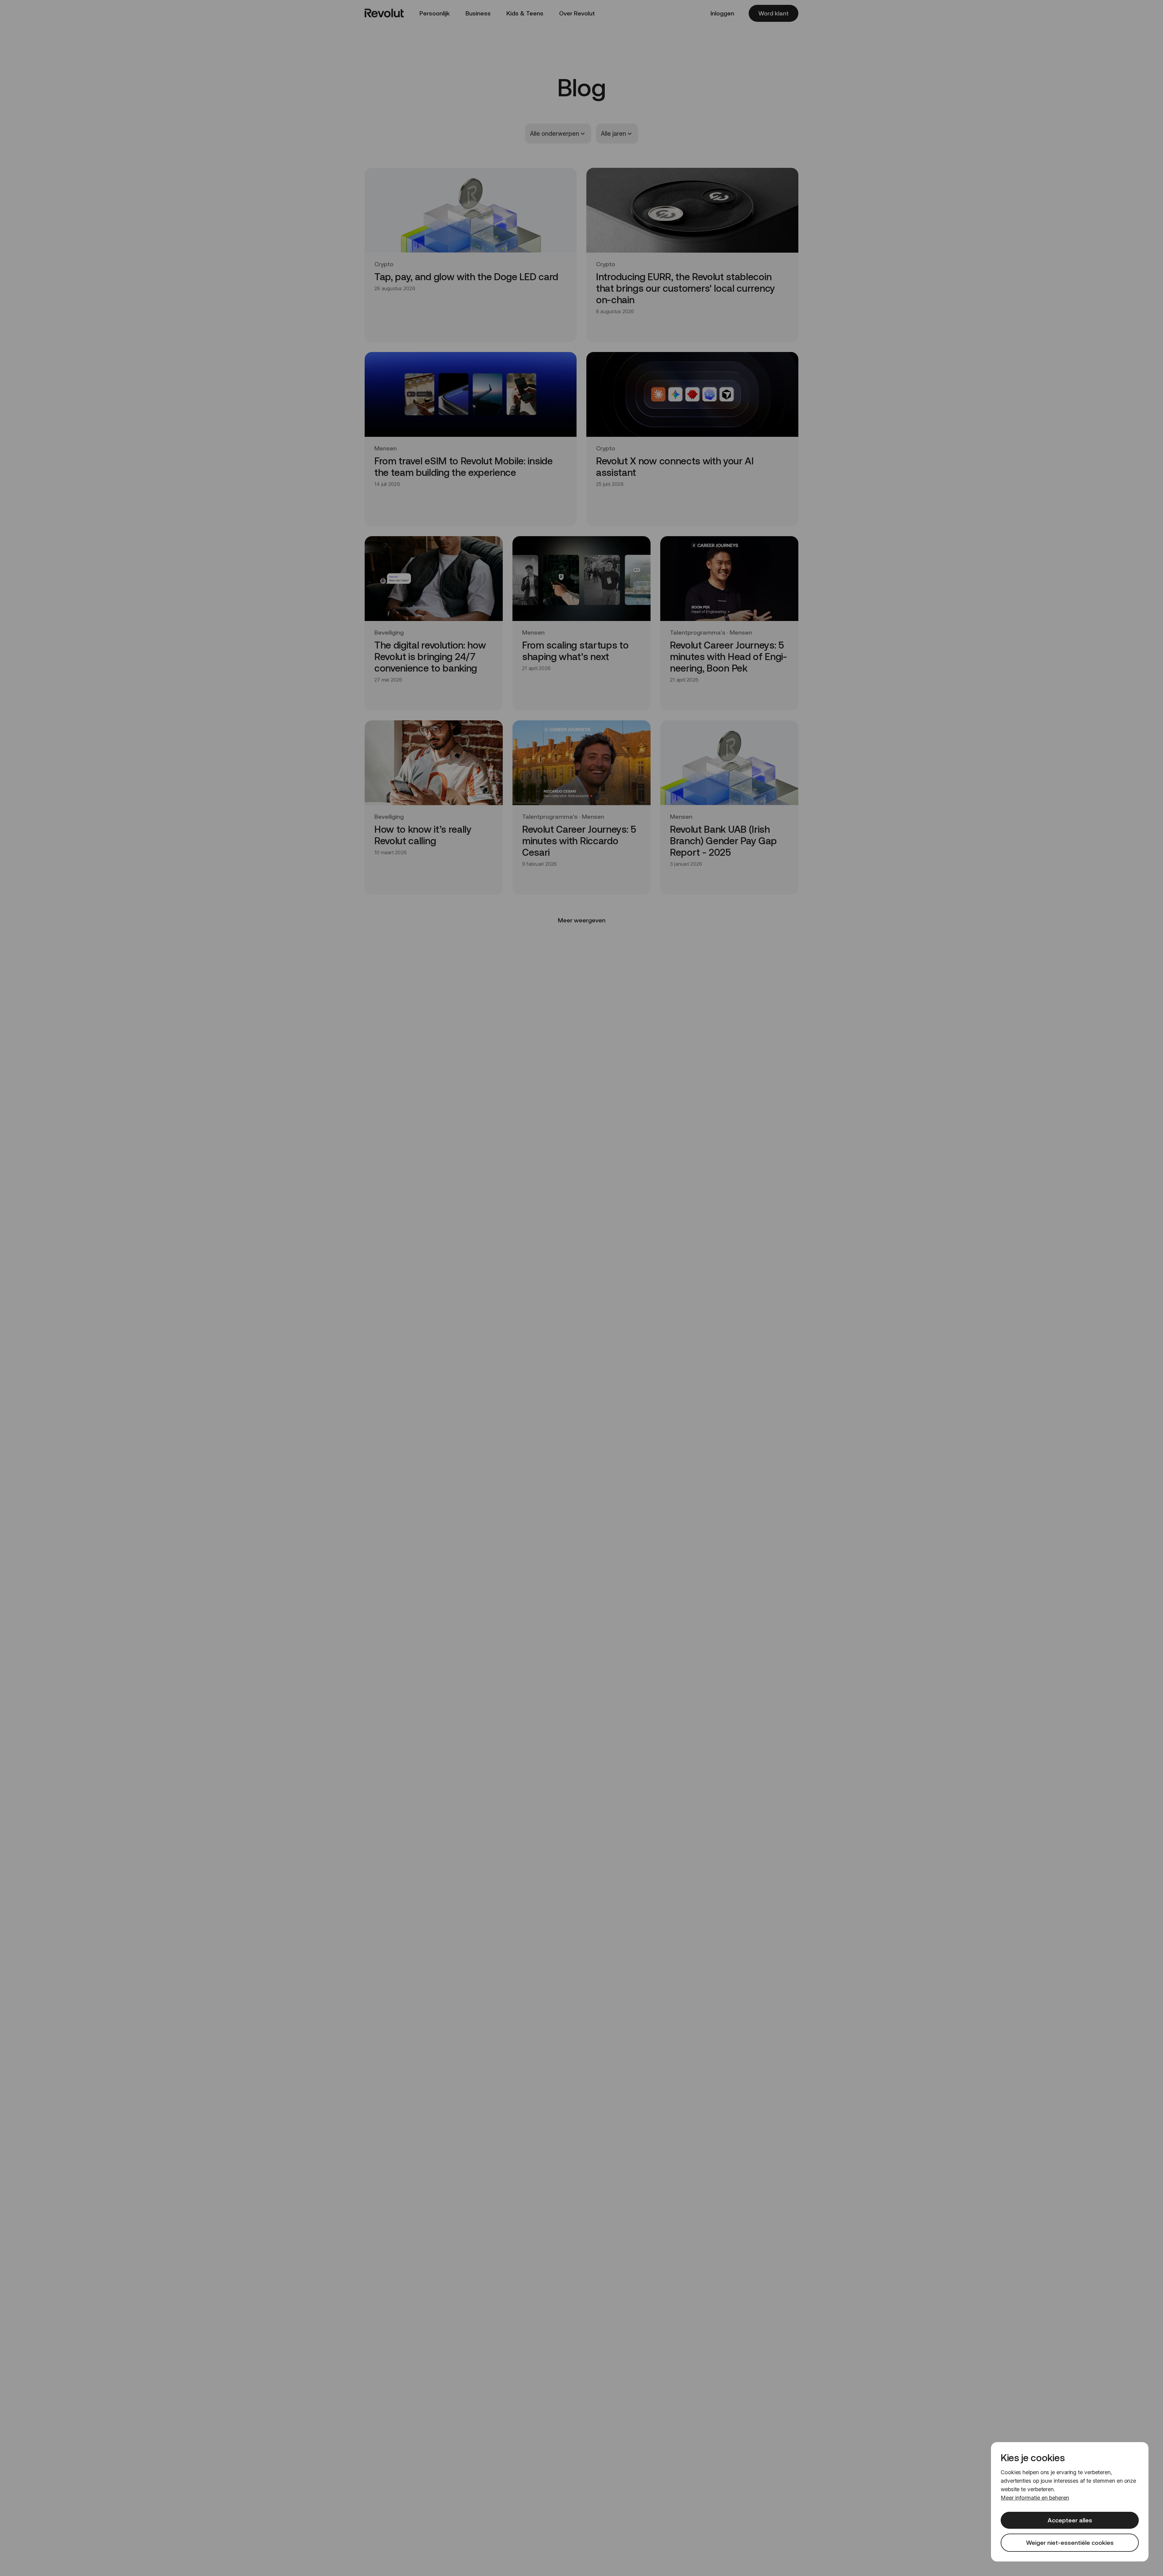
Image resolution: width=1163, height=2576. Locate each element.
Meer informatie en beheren (1035, 2498)
